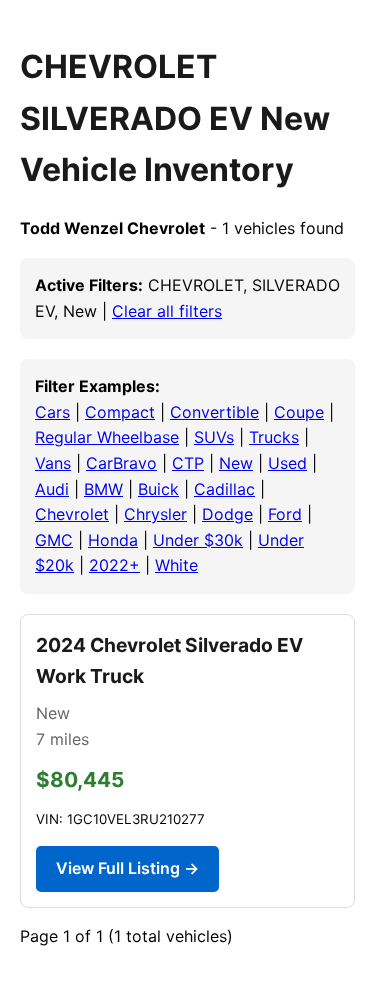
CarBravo (121, 463)
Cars (52, 412)
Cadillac (224, 489)
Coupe (299, 412)
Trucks (274, 437)
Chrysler (155, 514)
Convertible (214, 412)
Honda (113, 540)
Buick (158, 489)
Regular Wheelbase (107, 437)
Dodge (227, 514)
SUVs (214, 437)
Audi (52, 489)
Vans (53, 463)
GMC (54, 540)
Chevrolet (72, 514)
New (236, 463)
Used (287, 463)
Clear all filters (167, 311)
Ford (285, 514)
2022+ (114, 565)
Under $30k (198, 540)
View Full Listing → (127, 868)
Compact (120, 412)
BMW (103, 489)
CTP (188, 463)
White (176, 565)
